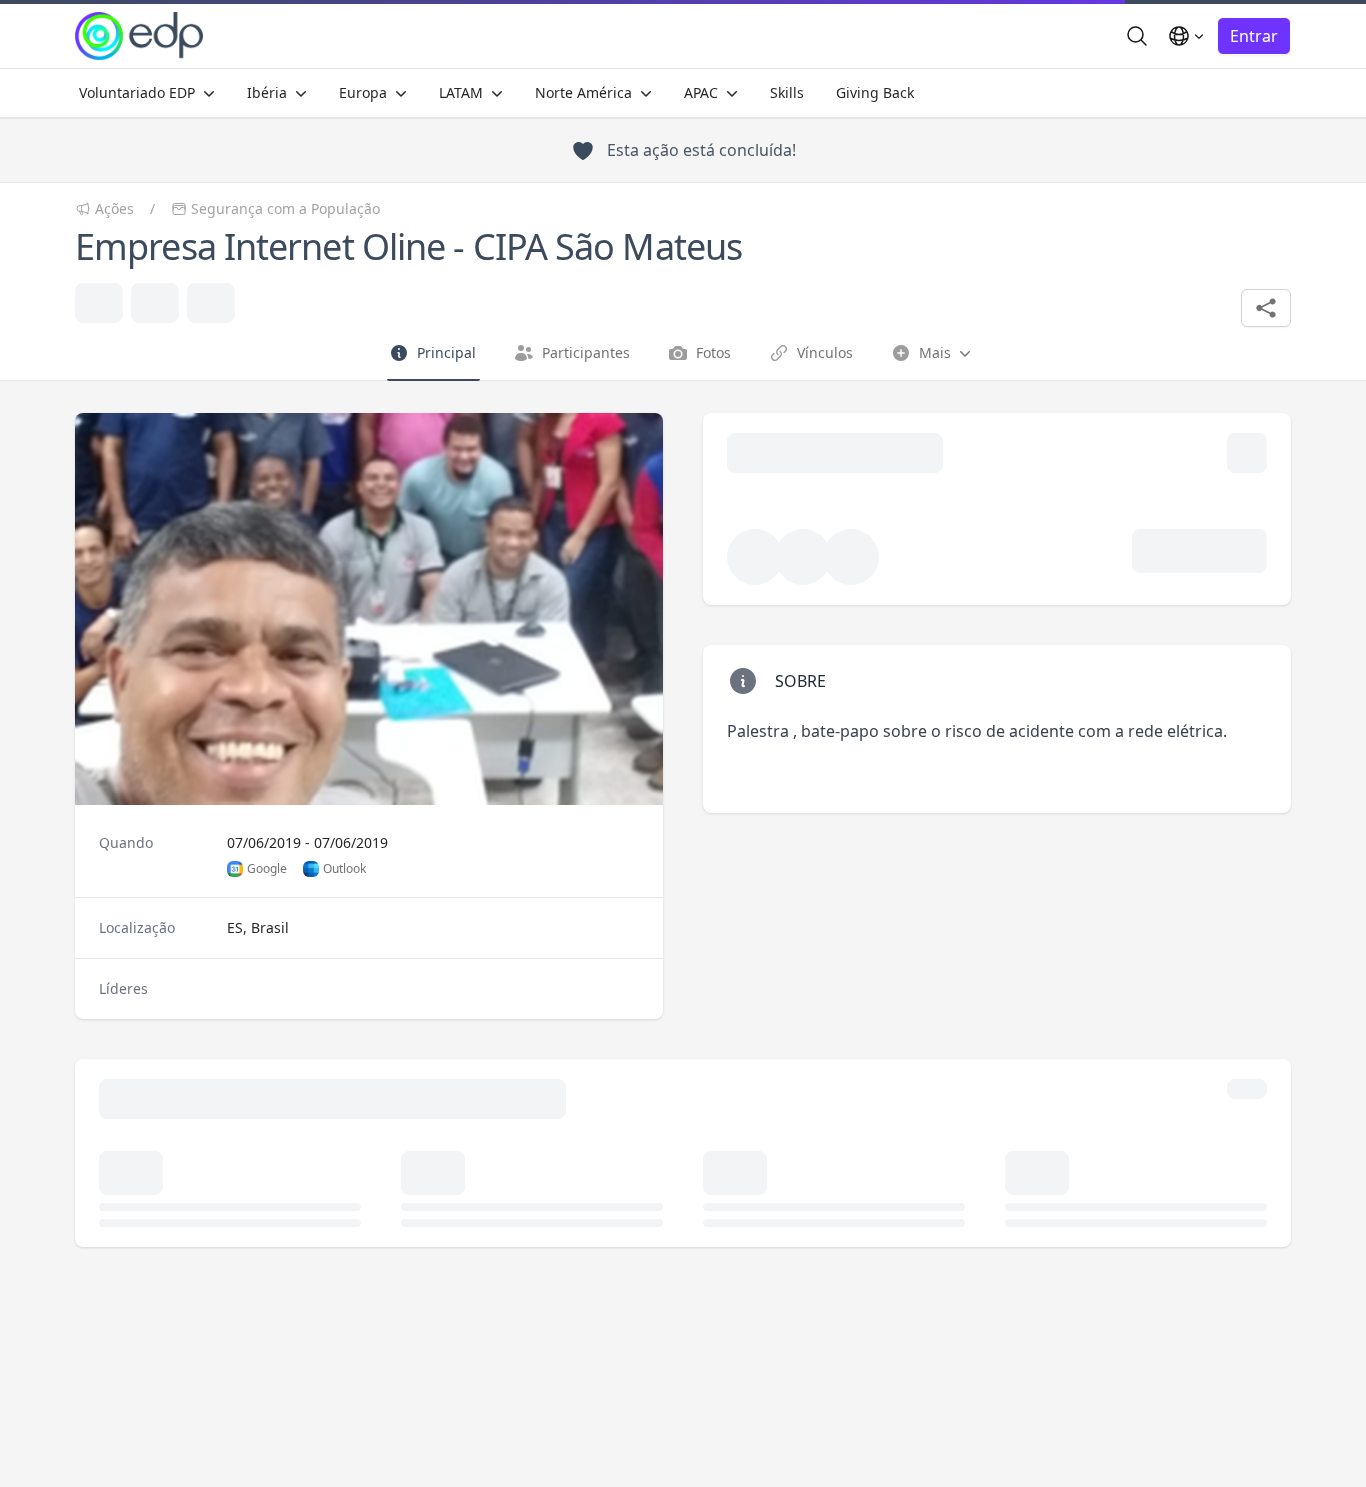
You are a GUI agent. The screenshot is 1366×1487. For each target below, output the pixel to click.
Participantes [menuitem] (586, 352)
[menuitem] (147, 93)
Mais (921, 357)
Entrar (1254, 36)
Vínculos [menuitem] (825, 352)
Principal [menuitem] (446, 352)
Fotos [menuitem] (713, 352)
